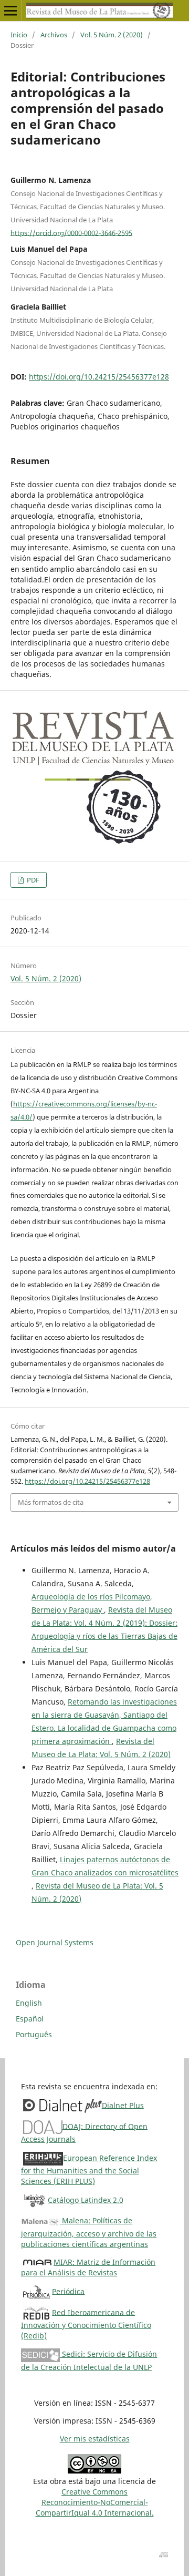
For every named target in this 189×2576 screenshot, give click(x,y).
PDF (32, 880)
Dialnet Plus (123, 2105)
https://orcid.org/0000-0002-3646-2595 (71, 232)
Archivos (54, 35)
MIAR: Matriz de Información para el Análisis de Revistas (88, 2267)
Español (30, 2019)
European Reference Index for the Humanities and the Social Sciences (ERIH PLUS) (89, 2169)
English (29, 2003)
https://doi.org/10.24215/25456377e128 (99, 377)
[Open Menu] (10, 11)
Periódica (68, 2291)
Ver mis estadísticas (95, 2439)
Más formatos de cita (51, 1502)
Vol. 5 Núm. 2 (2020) (112, 35)
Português (34, 2034)
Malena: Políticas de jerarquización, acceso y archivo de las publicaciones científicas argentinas (89, 2232)
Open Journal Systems (55, 1942)
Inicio (19, 35)
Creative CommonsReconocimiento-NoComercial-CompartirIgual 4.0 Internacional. (95, 2502)
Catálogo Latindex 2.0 (86, 2199)
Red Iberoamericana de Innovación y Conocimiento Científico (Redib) (86, 2323)
